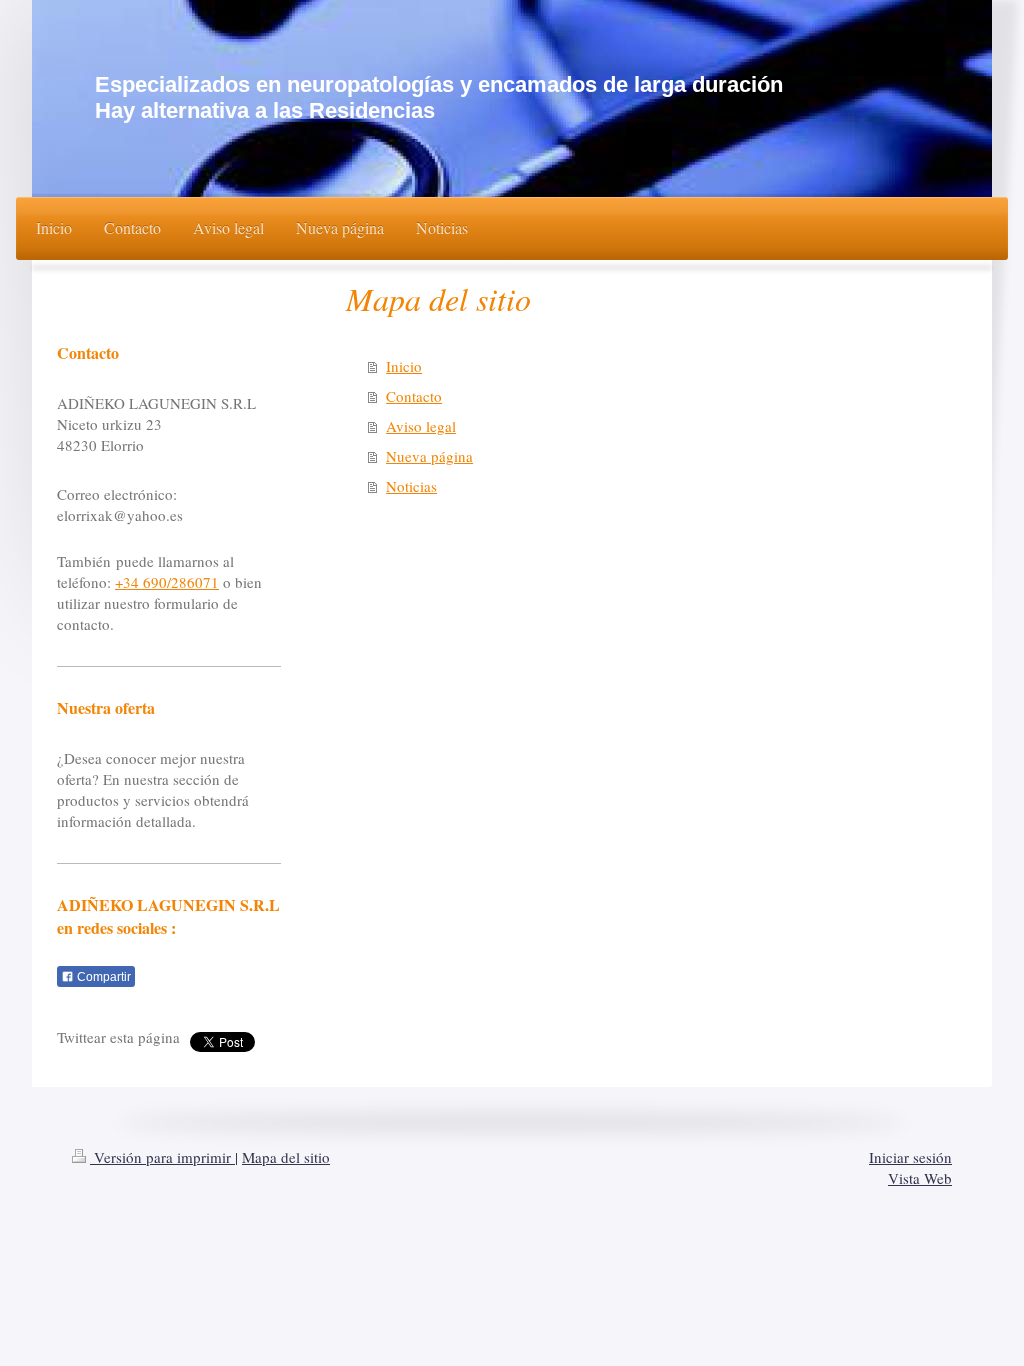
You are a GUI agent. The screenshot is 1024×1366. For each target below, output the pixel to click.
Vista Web (920, 1178)
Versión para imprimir (162, 1157)
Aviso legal (421, 426)
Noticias (411, 486)
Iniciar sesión (910, 1157)
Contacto (414, 396)
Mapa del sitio (286, 1157)
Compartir (102, 977)
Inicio (404, 366)
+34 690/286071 (167, 582)
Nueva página (429, 456)
